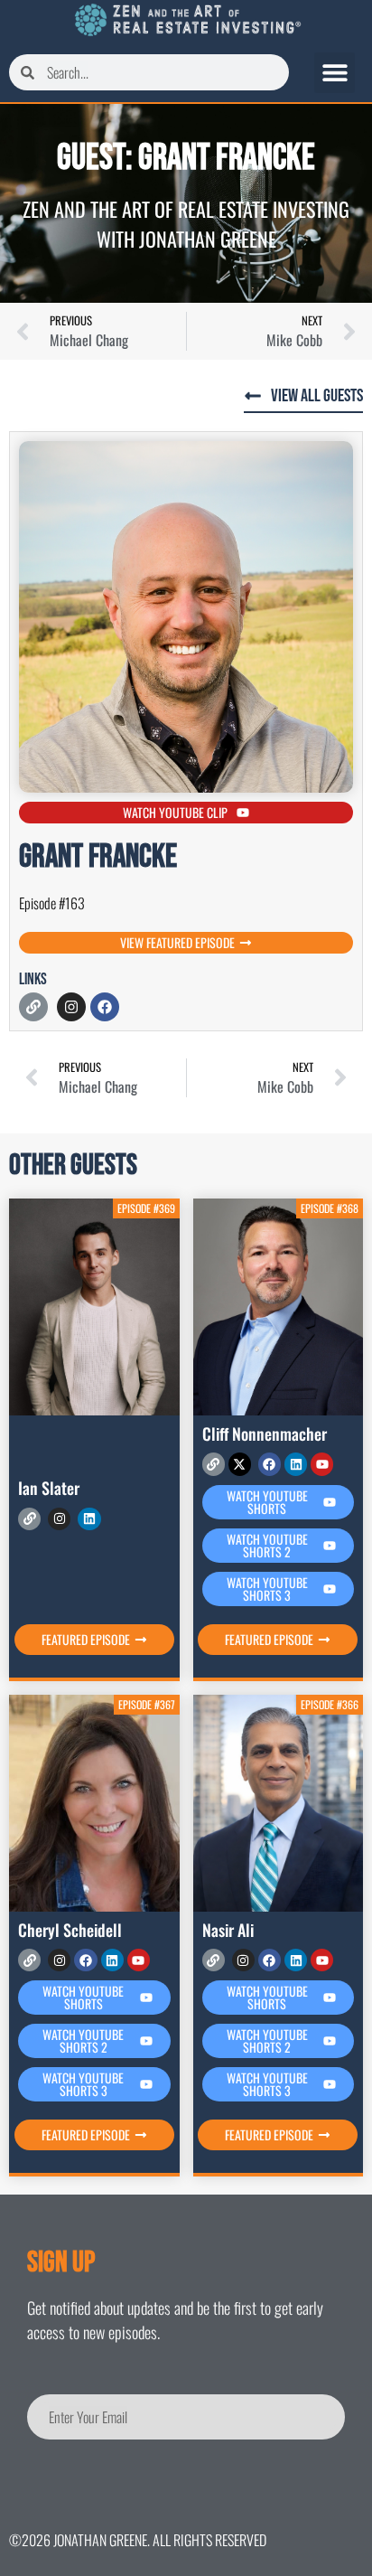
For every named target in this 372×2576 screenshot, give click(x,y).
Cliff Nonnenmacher (265, 1434)
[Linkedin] (89, 1519)
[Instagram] (71, 1007)
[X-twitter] (240, 1464)
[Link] (33, 1007)
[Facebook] (105, 1007)
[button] (335, 73)
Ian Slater (49, 1488)
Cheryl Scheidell (70, 1930)
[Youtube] (322, 1464)
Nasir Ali (228, 1930)
